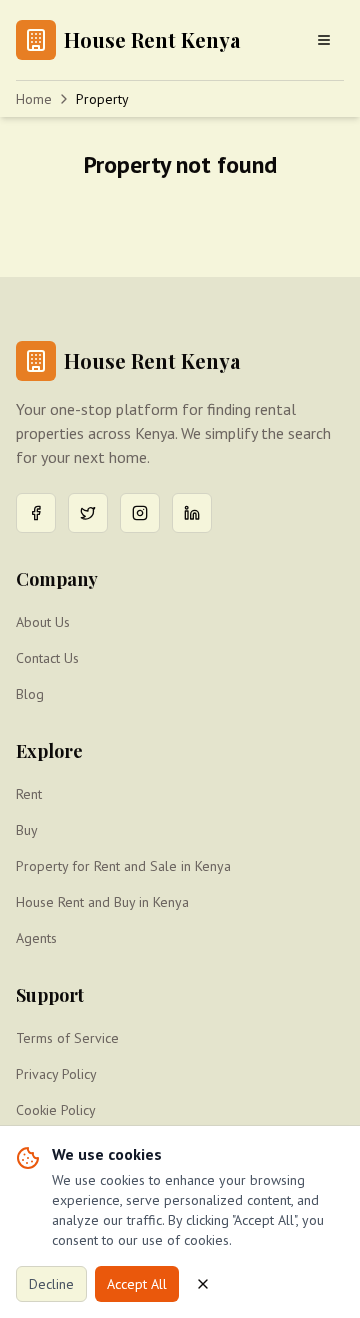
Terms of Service (67, 1038)
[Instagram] (140, 513)
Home (34, 99)
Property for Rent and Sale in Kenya (123, 866)
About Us (43, 622)
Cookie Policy (56, 1110)
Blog (30, 694)
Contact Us (47, 658)
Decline (51, 1284)
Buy (27, 830)
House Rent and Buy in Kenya (102, 902)
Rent (29, 794)
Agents (36, 938)
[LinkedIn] (192, 513)
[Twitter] (88, 513)
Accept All (137, 1284)
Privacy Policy (56, 1074)
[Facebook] (36, 513)
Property (102, 99)
